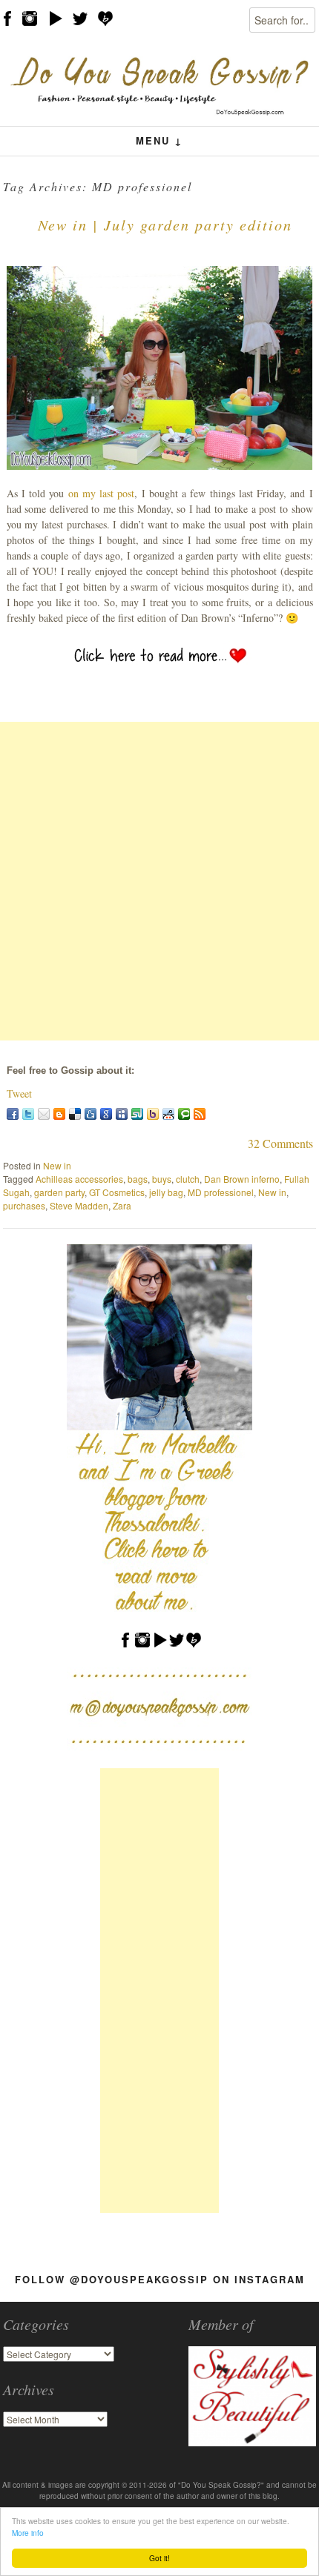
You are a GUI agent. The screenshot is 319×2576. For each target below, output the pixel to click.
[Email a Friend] (44, 1114)
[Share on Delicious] (75, 1114)
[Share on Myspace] (122, 1114)
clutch (188, 1179)
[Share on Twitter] (28, 1114)
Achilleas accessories (79, 1179)
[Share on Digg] (91, 1114)
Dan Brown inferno (242, 1179)
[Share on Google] (106, 1114)
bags (138, 1179)
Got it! (159, 2558)
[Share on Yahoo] (153, 1114)
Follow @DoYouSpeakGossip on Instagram (160, 2279)
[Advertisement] (159, 881)
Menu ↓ (159, 140)
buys (162, 1179)
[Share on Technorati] (184, 1114)
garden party (59, 1192)
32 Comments (280, 1143)
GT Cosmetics (117, 1192)
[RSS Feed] (200, 1114)
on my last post (102, 493)
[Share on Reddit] (168, 1114)
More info (28, 2533)
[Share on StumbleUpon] (137, 1114)
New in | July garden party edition (165, 225)
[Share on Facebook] (13, 1114)
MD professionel (221, 1192)
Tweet (19, 1093)
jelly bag (166, 1192)
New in (57, 1165)
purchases (24, 1205)
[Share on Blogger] (59, 1114)
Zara (122, 1205)
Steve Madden (79, 1205)
